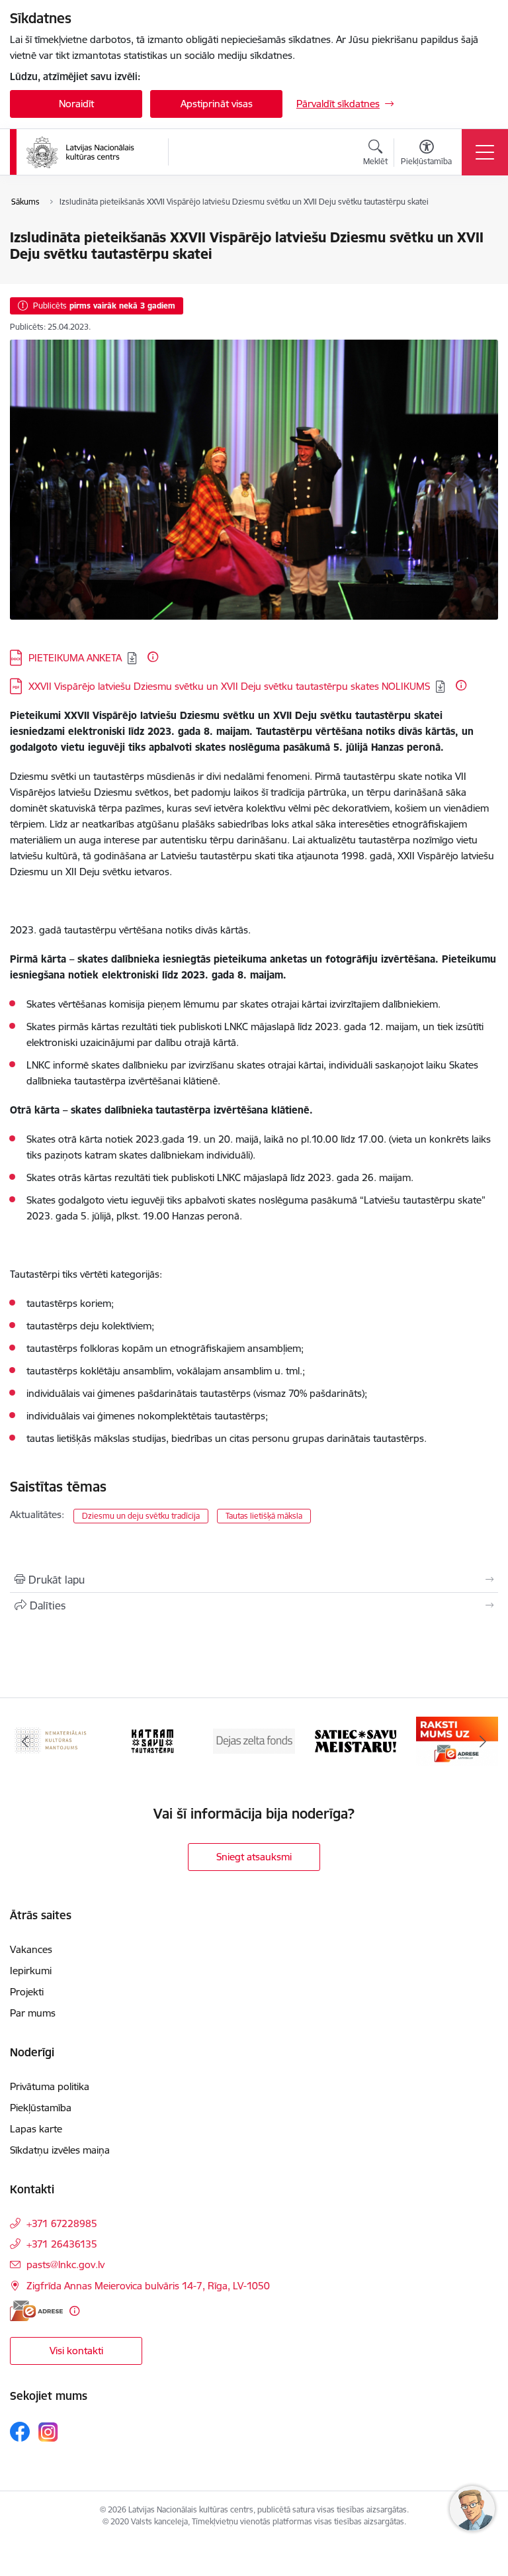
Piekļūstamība (41, 2108)
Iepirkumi (31, 1971)
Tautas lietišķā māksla (264, 1516)
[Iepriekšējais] (25, 1741)
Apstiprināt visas (217, 104)
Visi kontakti (76, 2351)
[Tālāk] (483, 1741)
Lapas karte (36, 2129)
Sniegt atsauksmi (254, 1857)
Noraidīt (76, 104)
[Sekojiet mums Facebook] (20, 2432)
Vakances (31, 1949)
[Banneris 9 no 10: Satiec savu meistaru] (356, 1740)
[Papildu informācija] (153, 657)
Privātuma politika (50, 2086)
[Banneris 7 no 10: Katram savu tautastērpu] (152, 1740)
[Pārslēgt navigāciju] (485, 152)
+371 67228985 (62, 2223)
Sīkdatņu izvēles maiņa (60, 2150)
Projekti (27, 1992)
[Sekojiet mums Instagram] (48, 2432)
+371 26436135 (62, 2244)
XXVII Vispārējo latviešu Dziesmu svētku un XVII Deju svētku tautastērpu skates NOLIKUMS (229, 686)
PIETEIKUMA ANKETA (75, 658)
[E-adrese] (36, 2311)
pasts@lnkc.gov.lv (65, 2265)
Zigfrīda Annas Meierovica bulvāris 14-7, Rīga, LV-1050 (148, 2286)
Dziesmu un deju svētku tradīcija (141, 1516)
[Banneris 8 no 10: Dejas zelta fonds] (254, 1740)
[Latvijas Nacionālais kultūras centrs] (89, 152)
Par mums (33, 2013)
